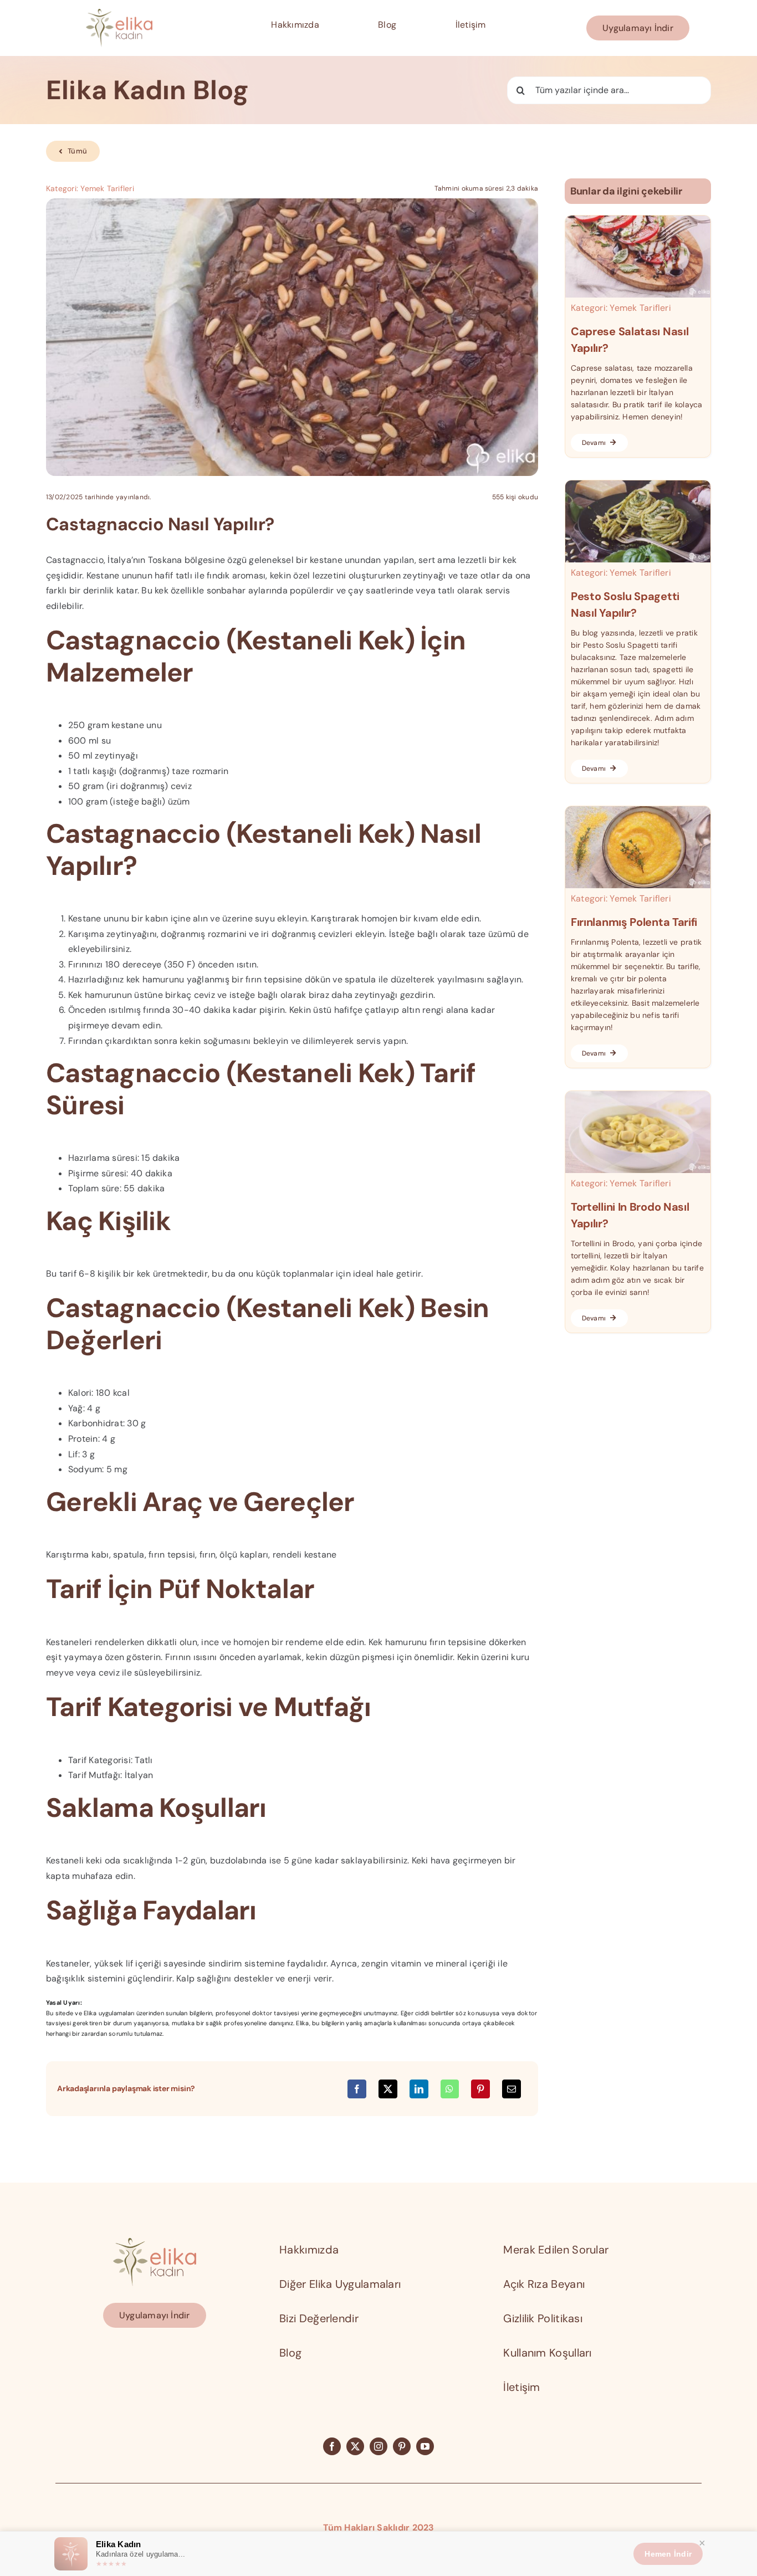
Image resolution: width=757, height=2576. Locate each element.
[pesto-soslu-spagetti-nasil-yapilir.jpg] (638, 485)
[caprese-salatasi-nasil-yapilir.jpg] (638, 220)
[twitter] (355, 2446)
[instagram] (378, 2446)
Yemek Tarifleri (107, 188)
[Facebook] (357, 2089)
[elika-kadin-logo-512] (119, 13)
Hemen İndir (668, 2554)
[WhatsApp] (449, 2089)
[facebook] (332, 2446)
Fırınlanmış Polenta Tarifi (634, 922)
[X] (388, 2089)
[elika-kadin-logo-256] (155, 2242)
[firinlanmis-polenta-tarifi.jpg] (638, 810)
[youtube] (425, 2446)
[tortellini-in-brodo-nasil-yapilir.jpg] (638, 1095)
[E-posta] (512, 2089)
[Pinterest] (480, 2089)
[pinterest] (402, 2446)
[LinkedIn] (419, 2089)
